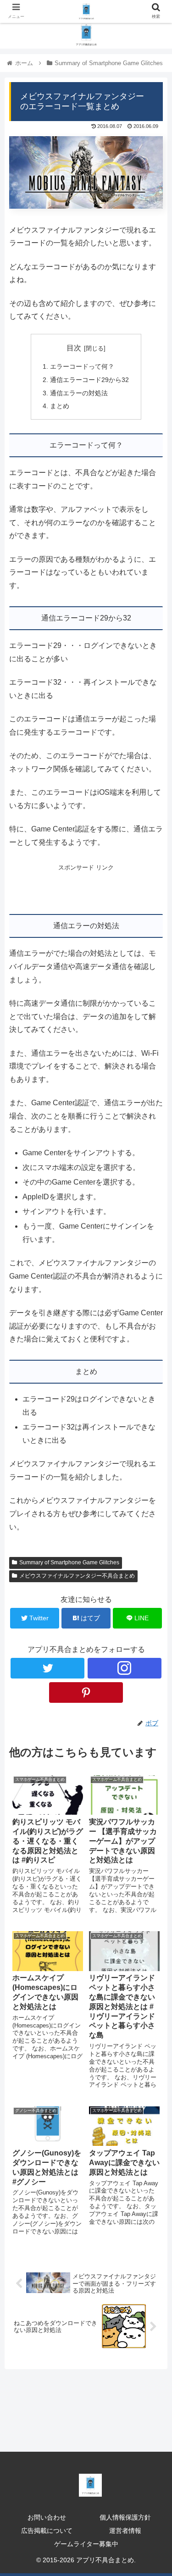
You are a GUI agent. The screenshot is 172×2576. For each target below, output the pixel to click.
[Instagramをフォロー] (125, 1668)
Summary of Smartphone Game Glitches (69, 1562)
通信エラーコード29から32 (89, 380)
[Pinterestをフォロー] (86, 1692)
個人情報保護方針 (125, 2517)
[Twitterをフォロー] (47, 1668)
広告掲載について (47, 2531)
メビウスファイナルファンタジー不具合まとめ (77, 1576)
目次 (74, 348)
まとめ (60, 406)
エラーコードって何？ (82, 366)
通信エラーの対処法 (79, 393)
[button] (154, 1457)
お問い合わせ (47, 2517)
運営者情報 (125, 2531)
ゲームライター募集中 (86, 2544)
